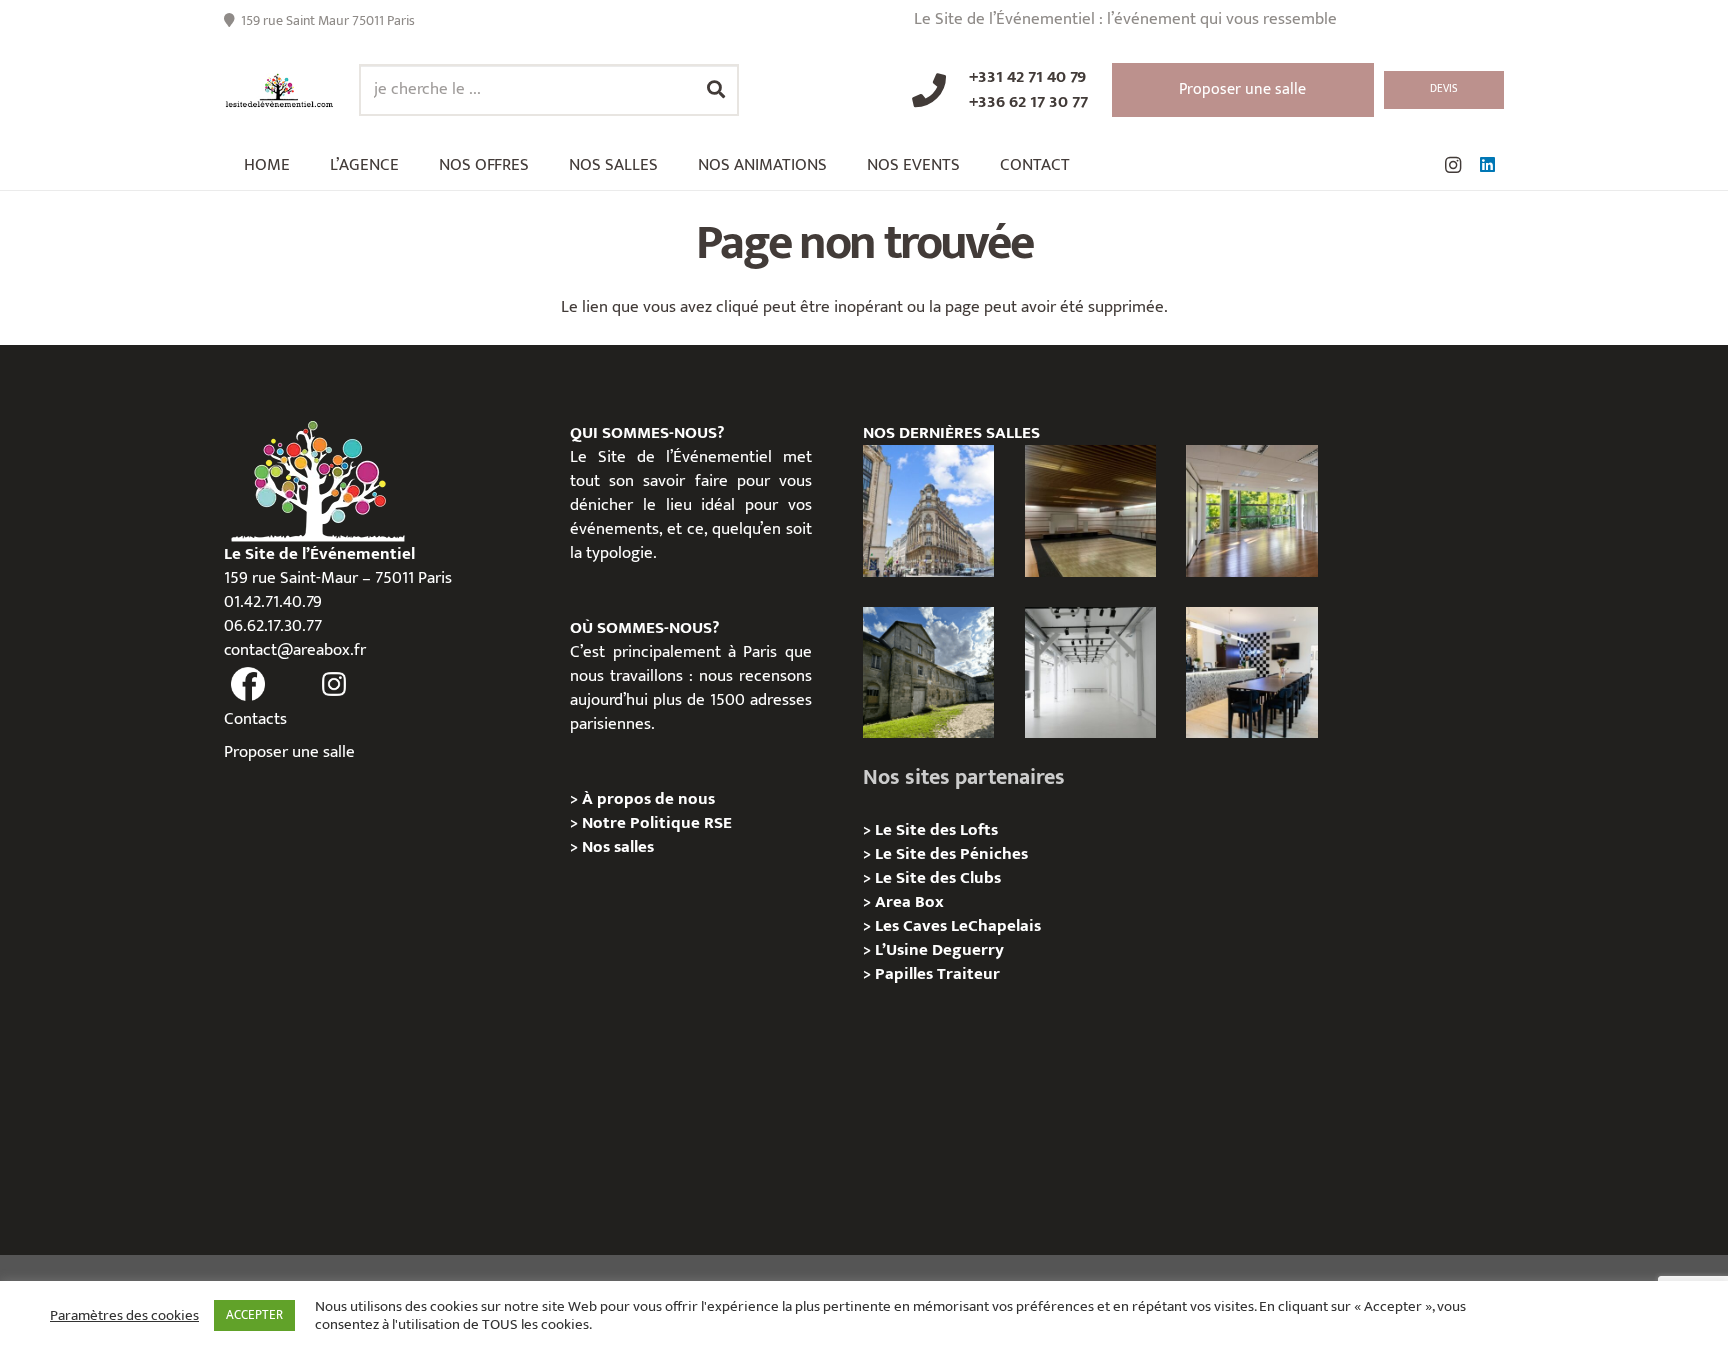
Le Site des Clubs (938, 878)
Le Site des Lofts (936, 830)
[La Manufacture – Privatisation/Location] (1251, 510)
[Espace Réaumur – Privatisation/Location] (928, 510)
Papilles (906, 974)
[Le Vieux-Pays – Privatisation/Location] (928, 672)
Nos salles (618, 847)
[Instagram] (1453, 165)
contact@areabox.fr (295, 650)
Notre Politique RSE (657, 823)
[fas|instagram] (335, 685)
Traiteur (968, 974)
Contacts (255, 719)
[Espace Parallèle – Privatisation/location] (1090, 672)
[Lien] (279, 90)
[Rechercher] (716, 90)
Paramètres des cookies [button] (124, 1316)
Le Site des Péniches (951, 854)
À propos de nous (648, 799)
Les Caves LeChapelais (958, 926)
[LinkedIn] (1487, 165)
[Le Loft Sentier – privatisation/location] (1251, 672)
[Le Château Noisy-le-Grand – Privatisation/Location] (1090, 510)
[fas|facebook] (248, 685)
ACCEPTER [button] (254, 1315)
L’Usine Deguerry (939, 950)
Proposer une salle (289, 752)
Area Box (909, 902)
